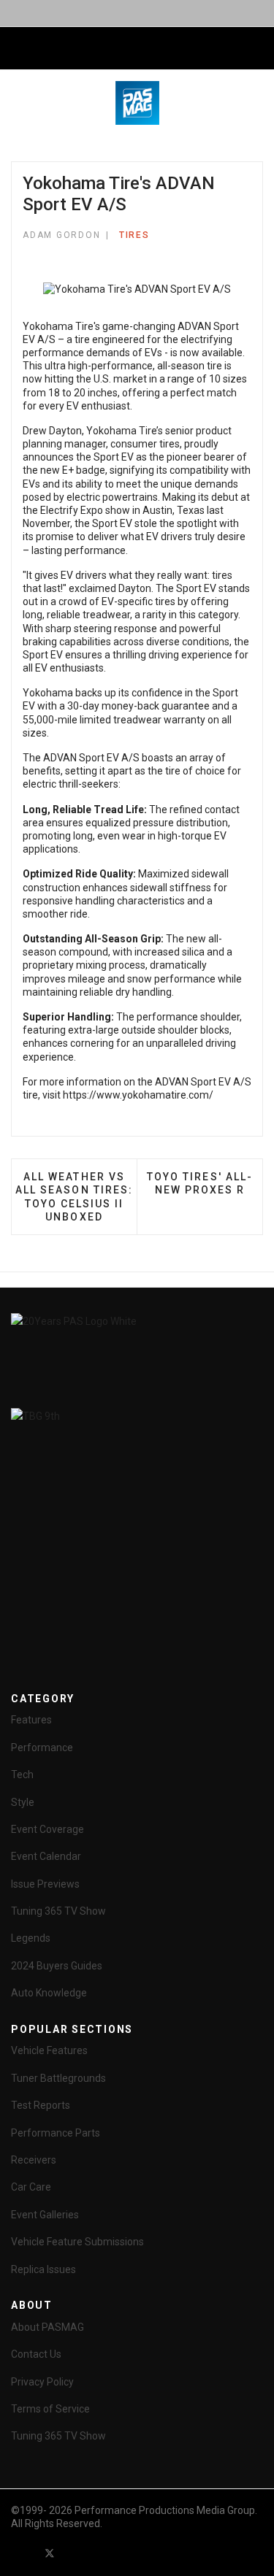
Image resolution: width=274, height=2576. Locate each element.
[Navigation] (17, 49)
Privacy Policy (42, 2382)
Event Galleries (45, 2215)
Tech (22, 1775)
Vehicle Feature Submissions (77, 2242)
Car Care (31, 2187)
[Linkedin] (102, 2553)
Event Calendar (46, 1856)
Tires (134, 235)
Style (23, 1802)
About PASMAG (47, 2327)
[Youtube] (76, 2553)
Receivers (34, 2160)
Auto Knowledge (49, 1993)
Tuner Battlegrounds (58, 2078)
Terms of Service (50, 2409)
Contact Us (36, 2354)
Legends (31, 1938)
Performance (42, 1748)
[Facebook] (23, 2553)
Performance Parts (56, 2133)
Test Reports (41, 2105)
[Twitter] (50, 2553)
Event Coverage (47, 1829)
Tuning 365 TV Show (58, 1911)
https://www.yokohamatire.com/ (138, 1095)
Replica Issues (43, 2269)
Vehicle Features (49, 2050)
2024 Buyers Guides (57, 1966)
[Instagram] (129, 2553)
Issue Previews (45, 1884)
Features (31, 1720)
